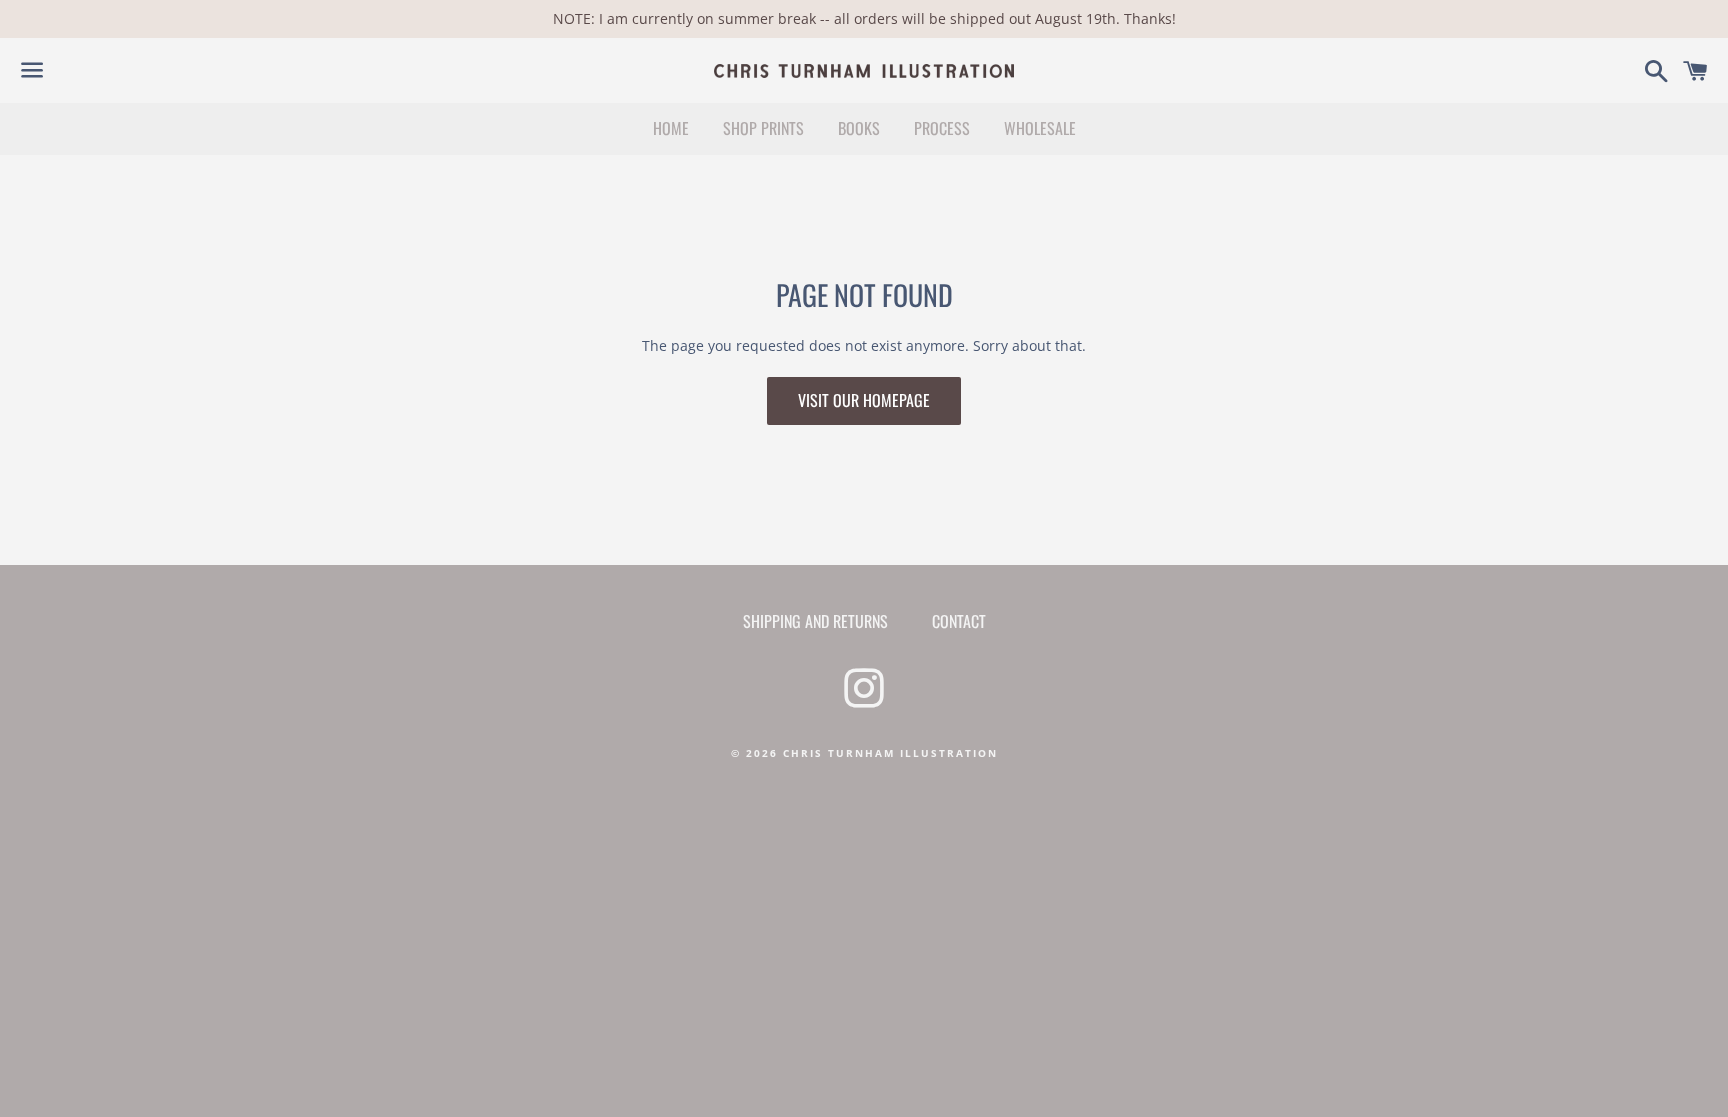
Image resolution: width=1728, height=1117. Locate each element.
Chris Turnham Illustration (890, 753)
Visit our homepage (864, 400)
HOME (671, 128)
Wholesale (1040, 128)
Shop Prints (763, 128)
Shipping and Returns (815, 621)
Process (942, 128)
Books (859, 128)
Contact (959, 621)
